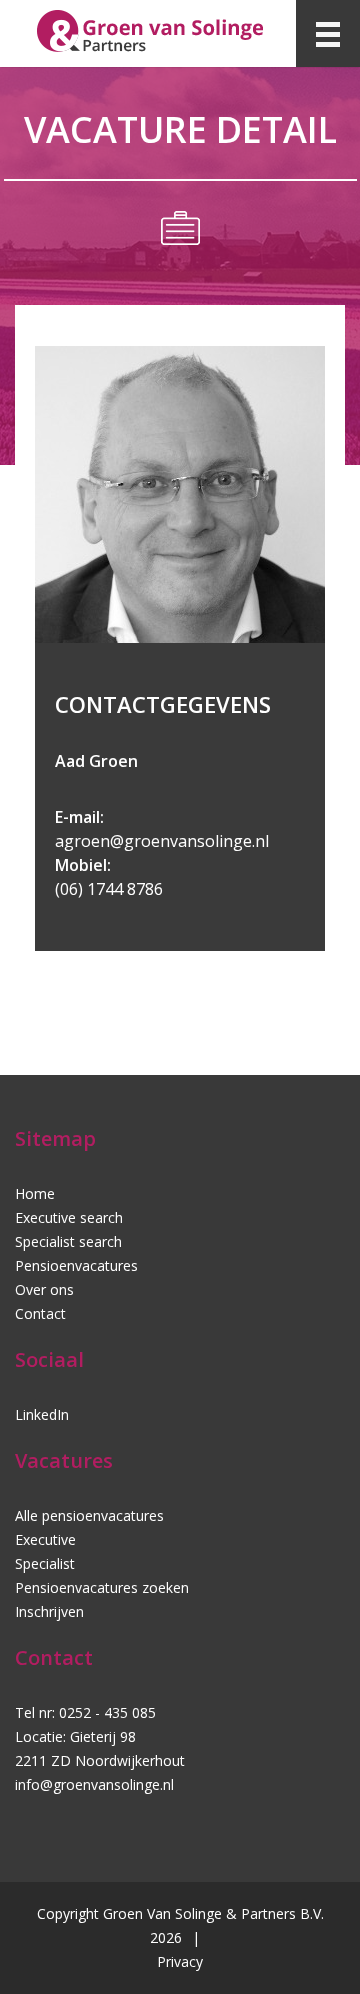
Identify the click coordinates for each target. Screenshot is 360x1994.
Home (35, 1193)
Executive (45, 1539)
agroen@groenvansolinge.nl (162, 841)
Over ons (44, 1289)
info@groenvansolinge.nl (94, 1784)
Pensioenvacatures (76, 1265)
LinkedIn (42, 1414)
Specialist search (68, 1241)
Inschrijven (49, 1611)
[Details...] (185, 640)
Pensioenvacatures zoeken (102, 1587)
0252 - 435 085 (107, 1712)
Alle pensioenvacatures (89, 1515)
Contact (40, 1313)
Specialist (45, 1563)
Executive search (69, 1217)
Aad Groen (96, 761)
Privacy (180, 1961)
